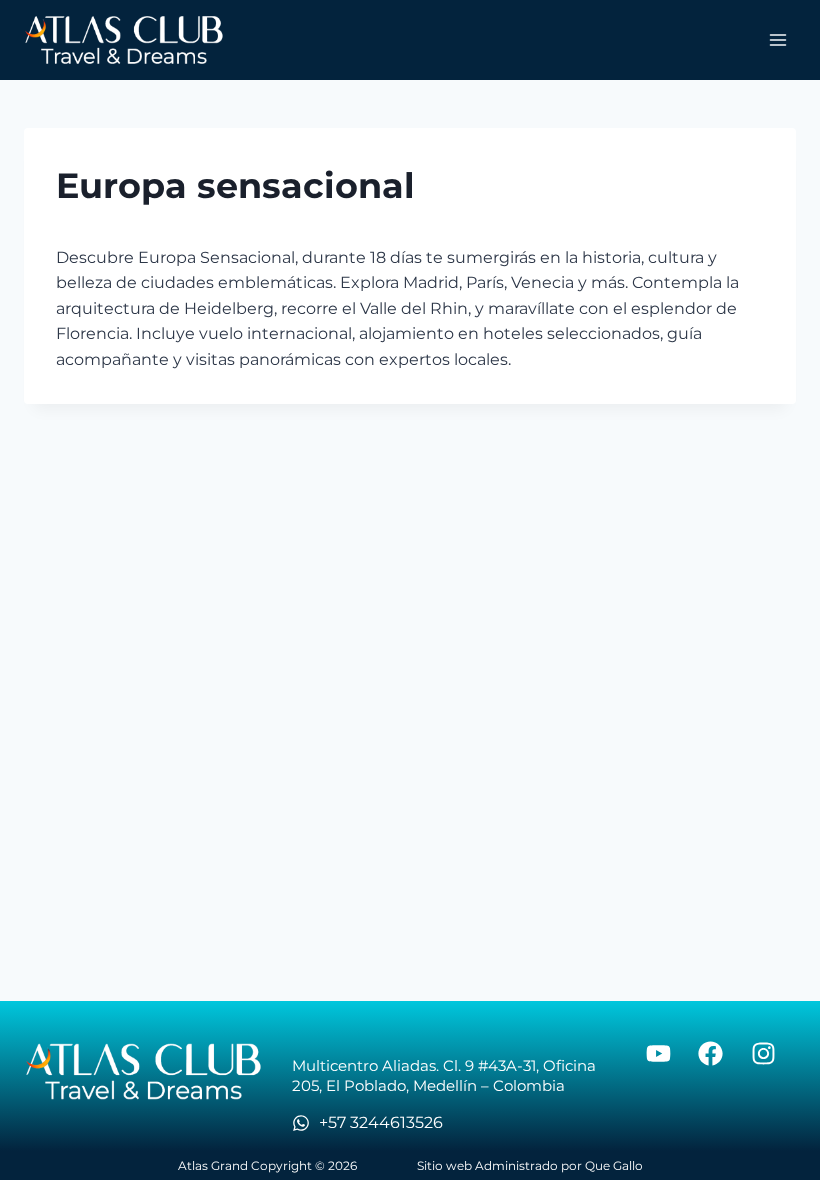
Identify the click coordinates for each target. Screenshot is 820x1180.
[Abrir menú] (777, 39)
